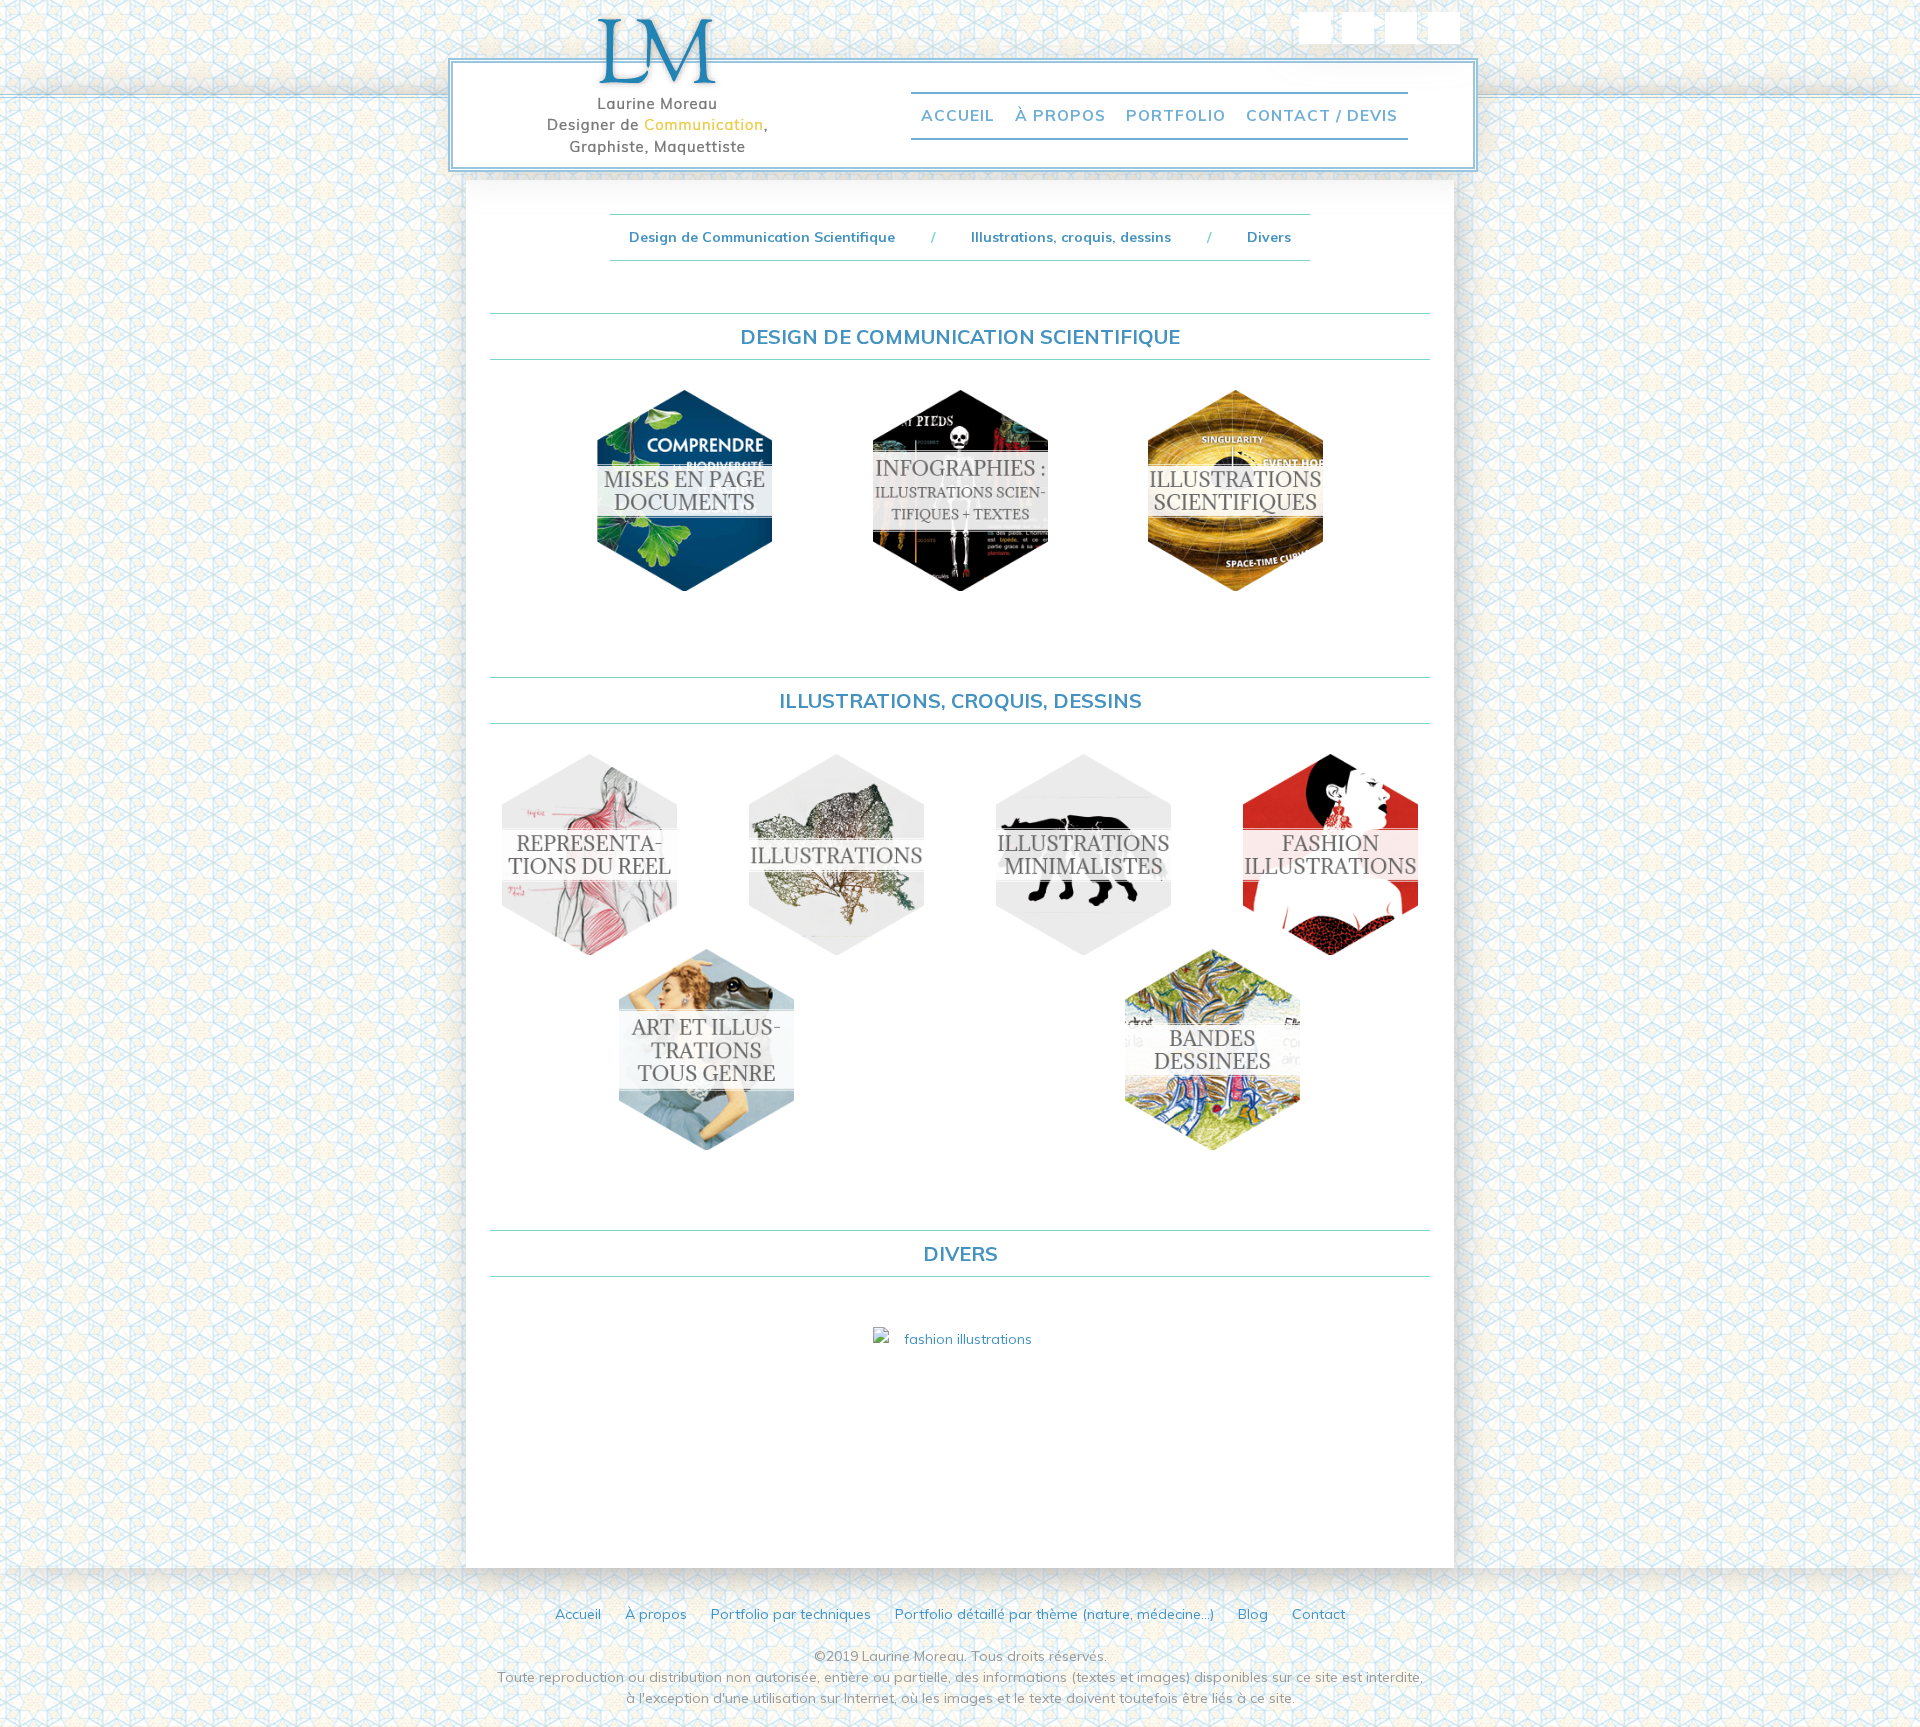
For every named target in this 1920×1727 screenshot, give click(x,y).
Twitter (1401, 28)
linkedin (1315, 28)
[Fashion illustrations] (1330, 854)
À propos (1060, 115)
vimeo (1444, 28)
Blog (1253, 1614)
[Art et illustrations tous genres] (719, 1049)
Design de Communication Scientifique (764, 237)
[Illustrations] (837, 854)
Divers (1269, 237)
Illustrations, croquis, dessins (1071, 237)
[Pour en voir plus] (960, 1427)
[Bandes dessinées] (1213, 1049)
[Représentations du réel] (590, 854)
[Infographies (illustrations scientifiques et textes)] (960, 490)
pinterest (1358, 28)
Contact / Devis (1322, 115)
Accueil (958, 115)
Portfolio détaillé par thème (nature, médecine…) (1054, 1614)
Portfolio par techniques (791, 1614)
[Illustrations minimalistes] (1084, 854)
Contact (1318, 1614)
